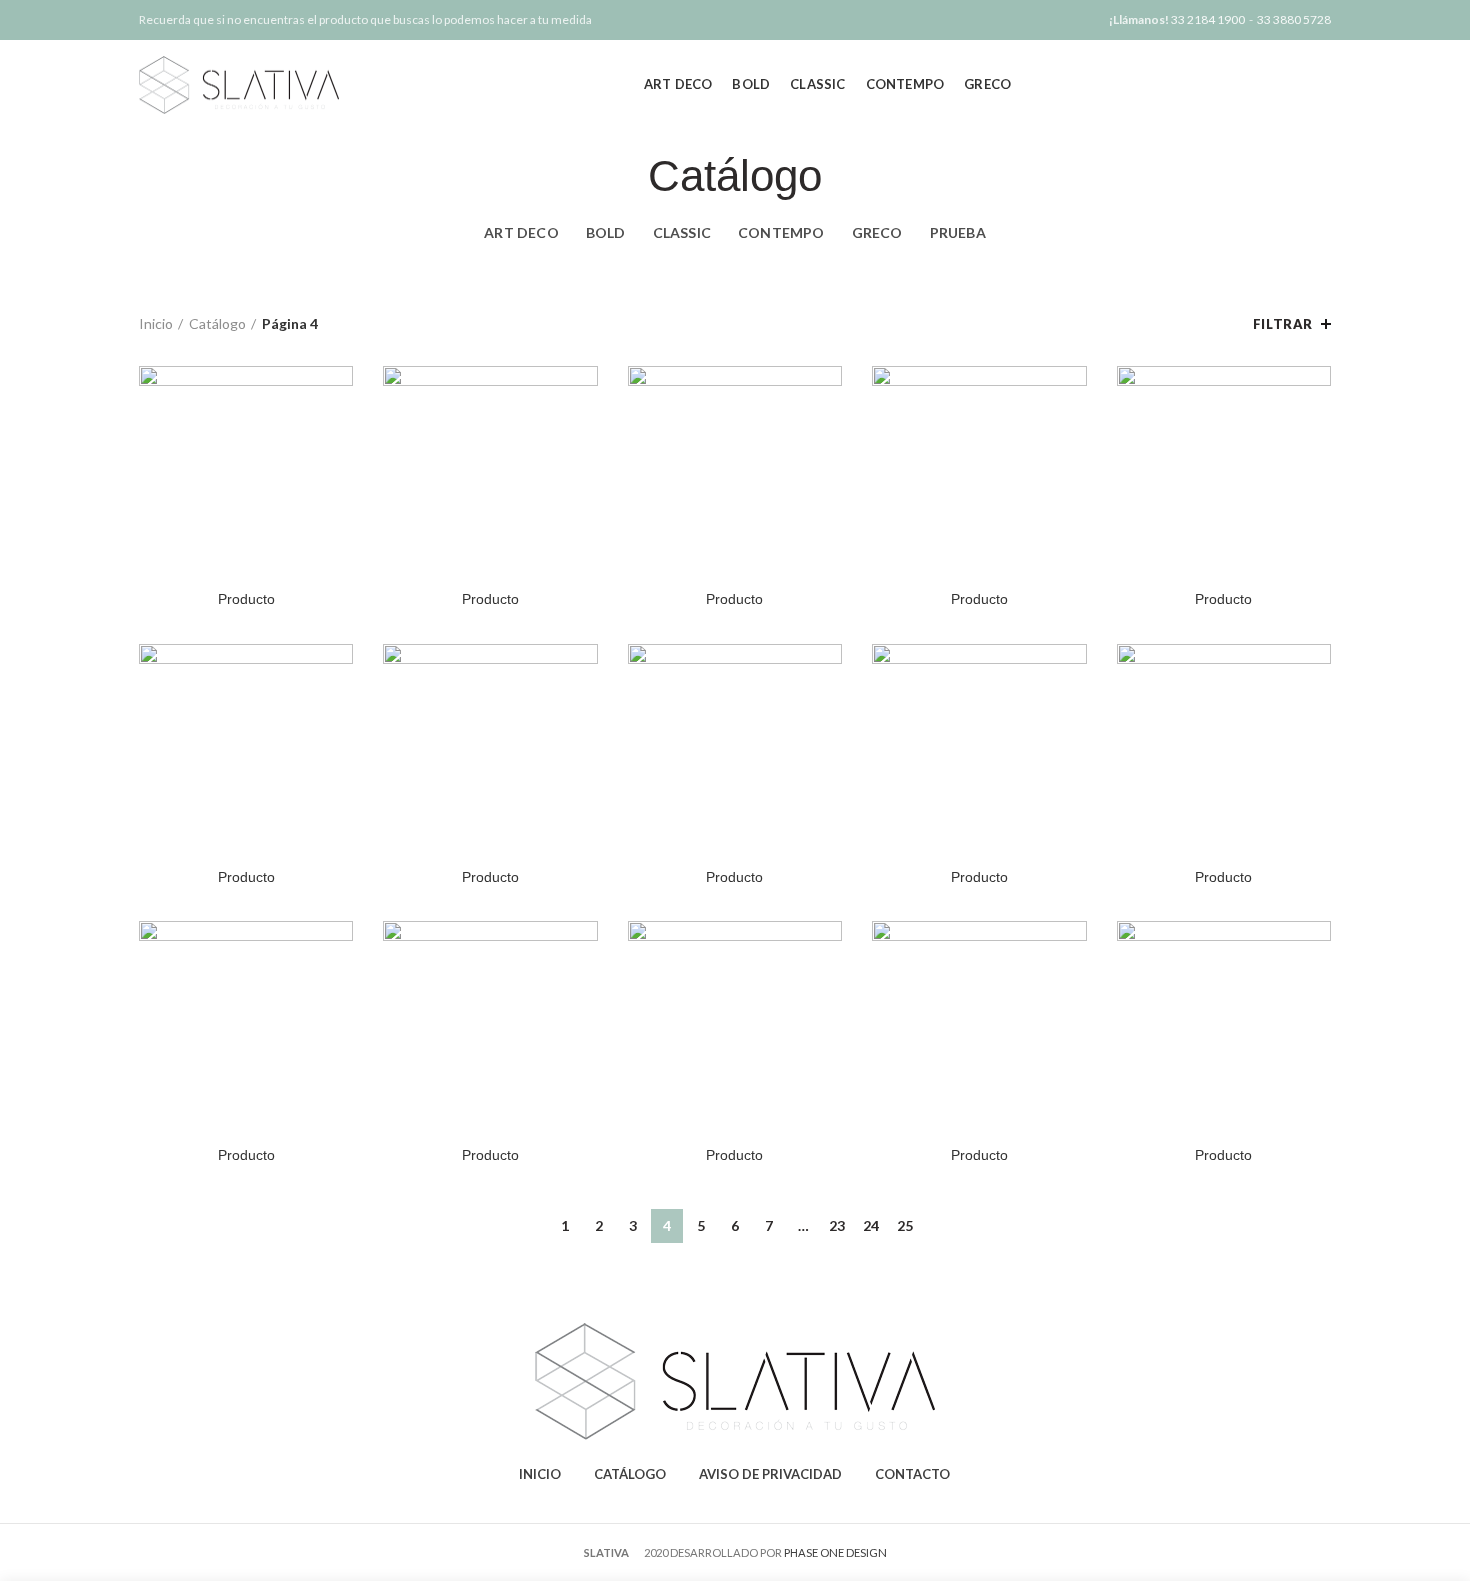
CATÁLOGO (630, 1474)
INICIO (540, 1474)
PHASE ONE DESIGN (835, 1552)
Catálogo (217, 323)
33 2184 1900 (1208, 19)
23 (837, 1225)
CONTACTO (912, 1474)
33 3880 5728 (1294, 19)
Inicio (156, 323)
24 (871, 1225)
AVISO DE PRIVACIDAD (770, 1474)
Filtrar (1283, 324)
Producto (246, 599)
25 (905, 1225)
